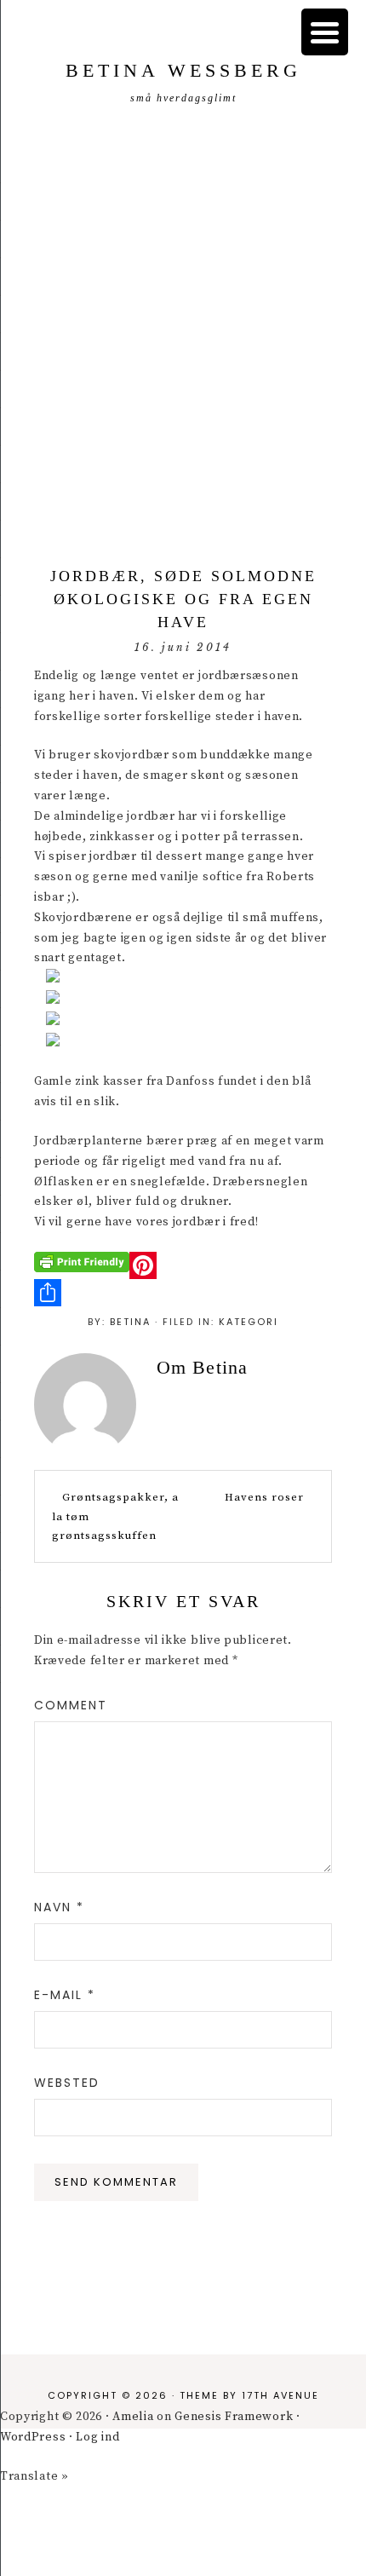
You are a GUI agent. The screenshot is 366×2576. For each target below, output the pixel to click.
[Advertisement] (183, 339)
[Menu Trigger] (325, 32)
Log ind (97, 2437)
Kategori (249, 1322)
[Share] (183, 1293)
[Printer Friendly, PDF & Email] (82, 1261)
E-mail (65, 1995)
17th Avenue (280, 2395)
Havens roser (264, 1497)
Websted (67, 2083)
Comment (71, 1705)
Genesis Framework (234, 2417)
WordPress (33, 2437)
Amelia (133, 2417)
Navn (59, 1907)
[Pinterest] (183, 1265)
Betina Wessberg (183, 70)
